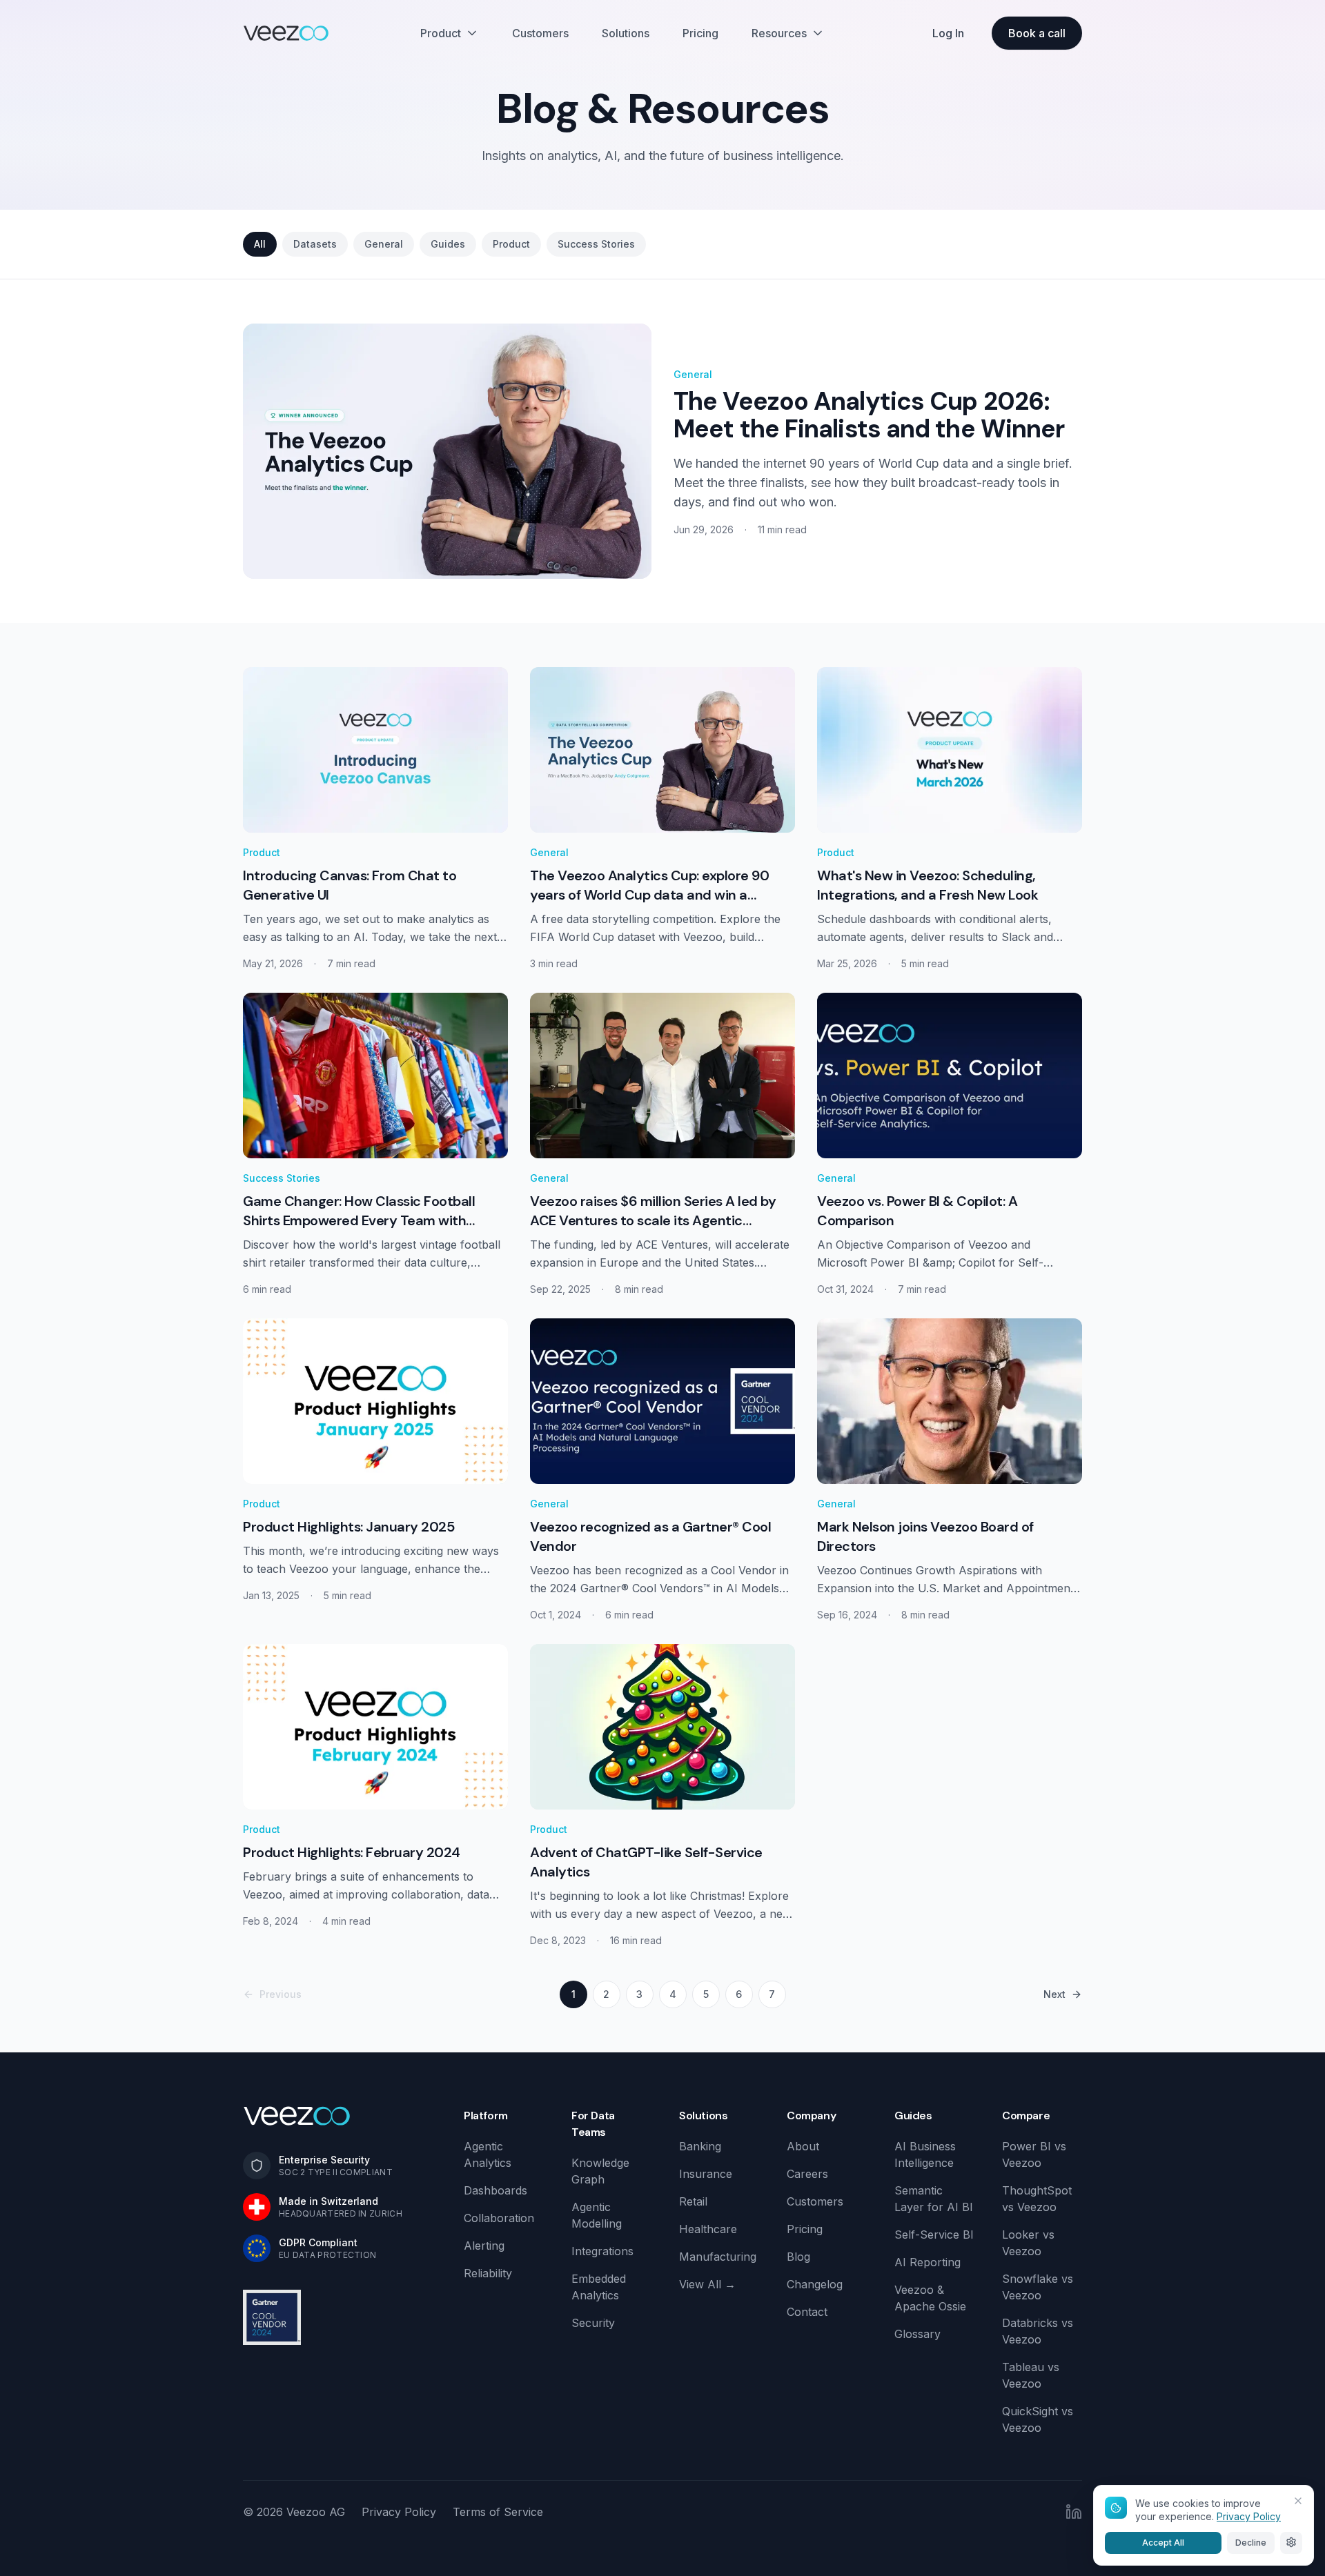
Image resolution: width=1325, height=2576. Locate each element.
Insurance (706, 2174)
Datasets (315, 244)
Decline (1251, 2542)
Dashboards (495, 2190)
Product (441, 33)
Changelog (815, 2284)
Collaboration (499, 2218)
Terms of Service (498, 2512)
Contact (807, 2312)
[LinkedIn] (1074, 2512)
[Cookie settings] (1291, 2542)
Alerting (484, 2246)
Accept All (1163, 2542)
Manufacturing (718, 2257)
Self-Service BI (934, 2235)
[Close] (1298, 2501)
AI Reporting (927, 2262)
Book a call (1037, 33)
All (260, 244)
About (803, 2146)
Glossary (917, 2334)
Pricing (700, 33)
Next (1054, 1994)
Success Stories (596, 244)
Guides (448, 244)
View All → (707, 2284)
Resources (779, 33)
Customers (540, 33)
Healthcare (708, 2229)
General (384, 244)
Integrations (602, 2251)
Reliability (488, 2273)
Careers (807, 2174)
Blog (798, 2257)
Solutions (626, 33)
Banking (700, 2146)
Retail (693, 2201)
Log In (948, 33)
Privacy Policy (399, 2512)
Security (593, 2323)
